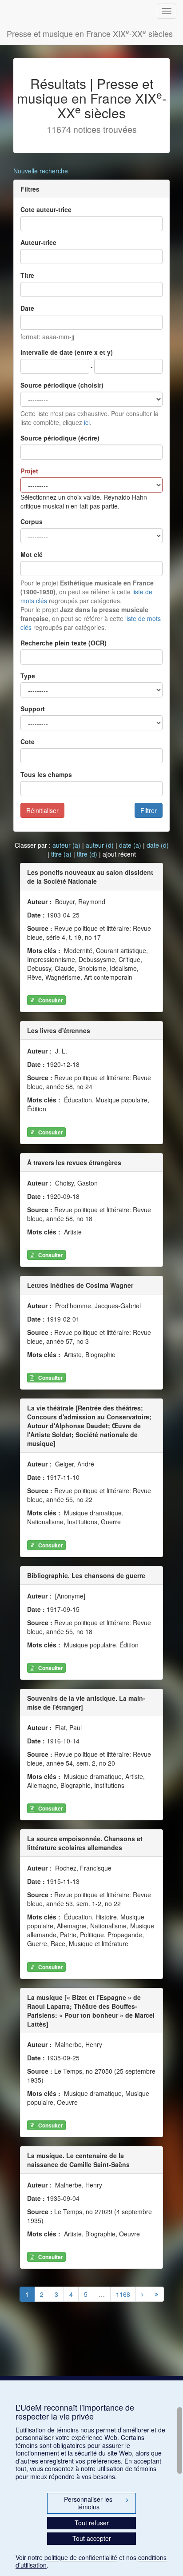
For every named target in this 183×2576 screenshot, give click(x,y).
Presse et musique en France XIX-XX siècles (90, 33)
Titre (27, 275)
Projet (29, 471)
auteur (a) (66, 845)
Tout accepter (92, 2538)
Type (28, 676)
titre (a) (61, 854)
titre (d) (87, 854)
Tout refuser (92, 2523)
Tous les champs (46, 774)
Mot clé (32, 554)
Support (33, 709)
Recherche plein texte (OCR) (64, 643)
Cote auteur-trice (46, 209)
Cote (28, 741)
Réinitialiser (42, 810)
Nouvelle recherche (41, 171)
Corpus (32, 521)
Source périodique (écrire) (60, 438)
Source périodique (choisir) (62, 385)
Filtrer (149, 810)
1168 (123, 2294)
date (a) (130, 845)
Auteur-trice (38, 242)
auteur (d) (100, 845)
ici (87, 422)
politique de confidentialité (81, 2557)
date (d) (158, 845)
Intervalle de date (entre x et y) (67, 352)
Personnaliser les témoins (96, 2503)
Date (27, 308)
